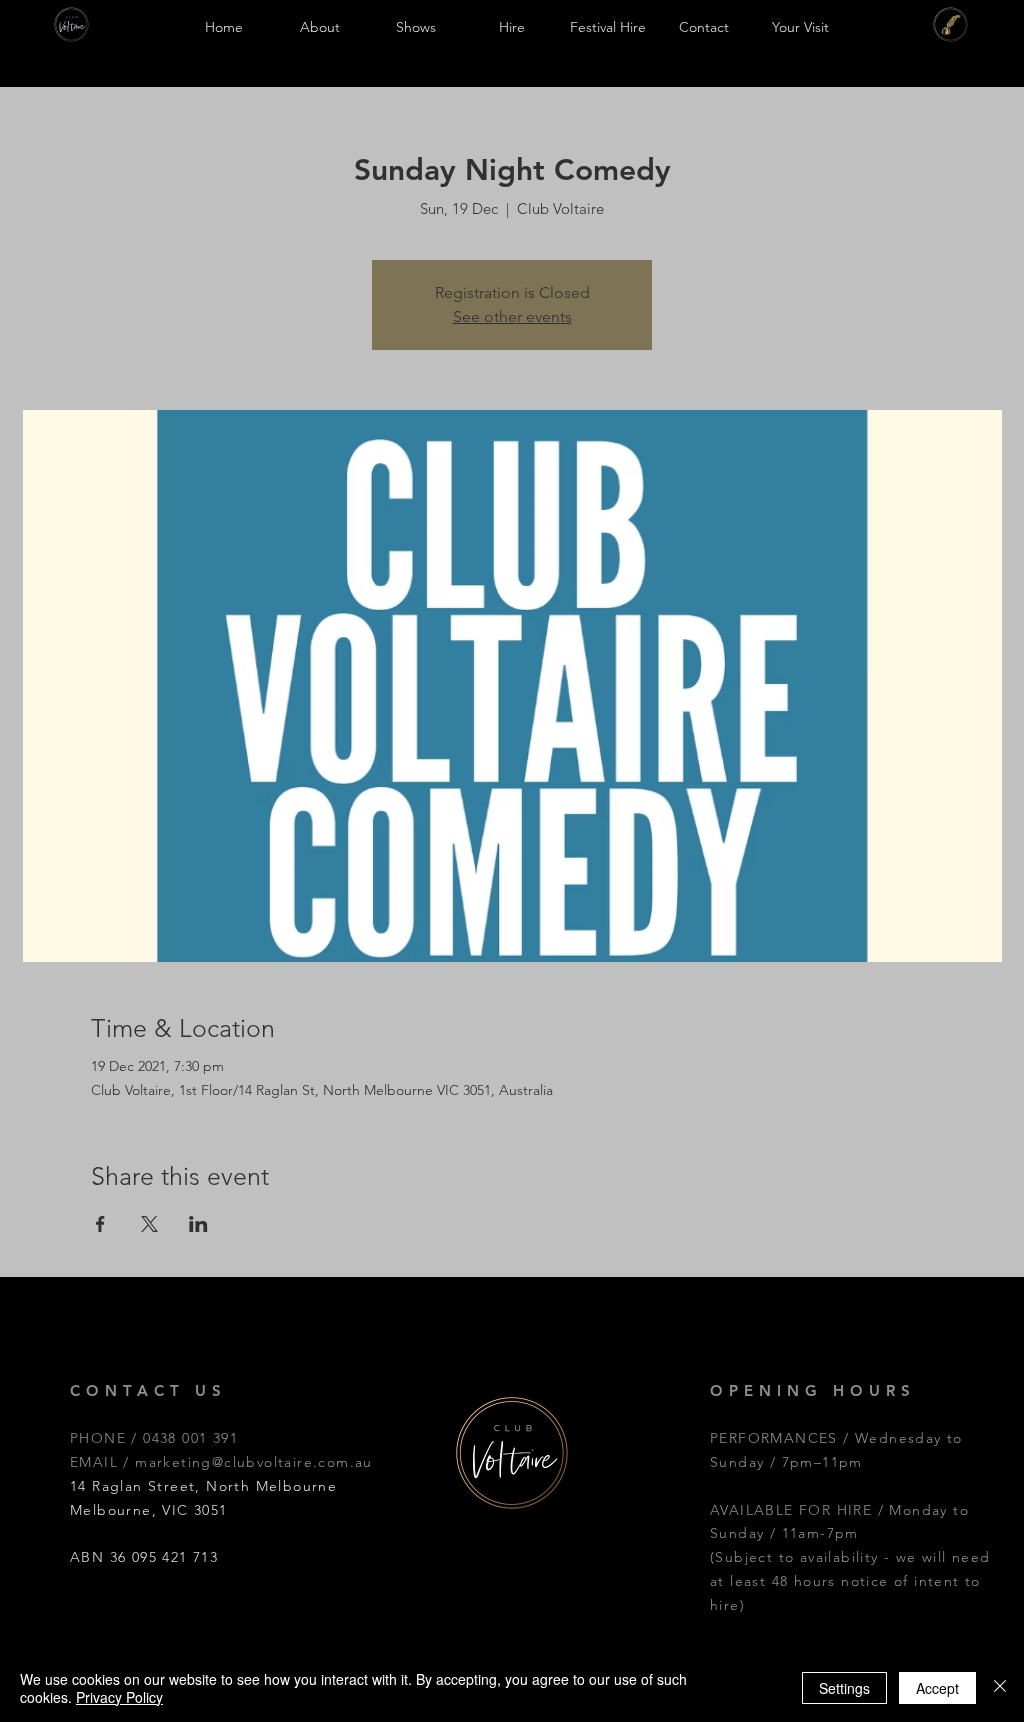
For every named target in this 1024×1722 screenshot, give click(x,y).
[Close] (1000, 1688)
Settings (844, 1688)
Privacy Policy (119, 1697)
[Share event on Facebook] (100, 1224)
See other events (512, 316)
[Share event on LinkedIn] (198, 1224)
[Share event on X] (149, 1224)
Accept (937, 1688)
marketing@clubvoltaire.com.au (254, 1462)
